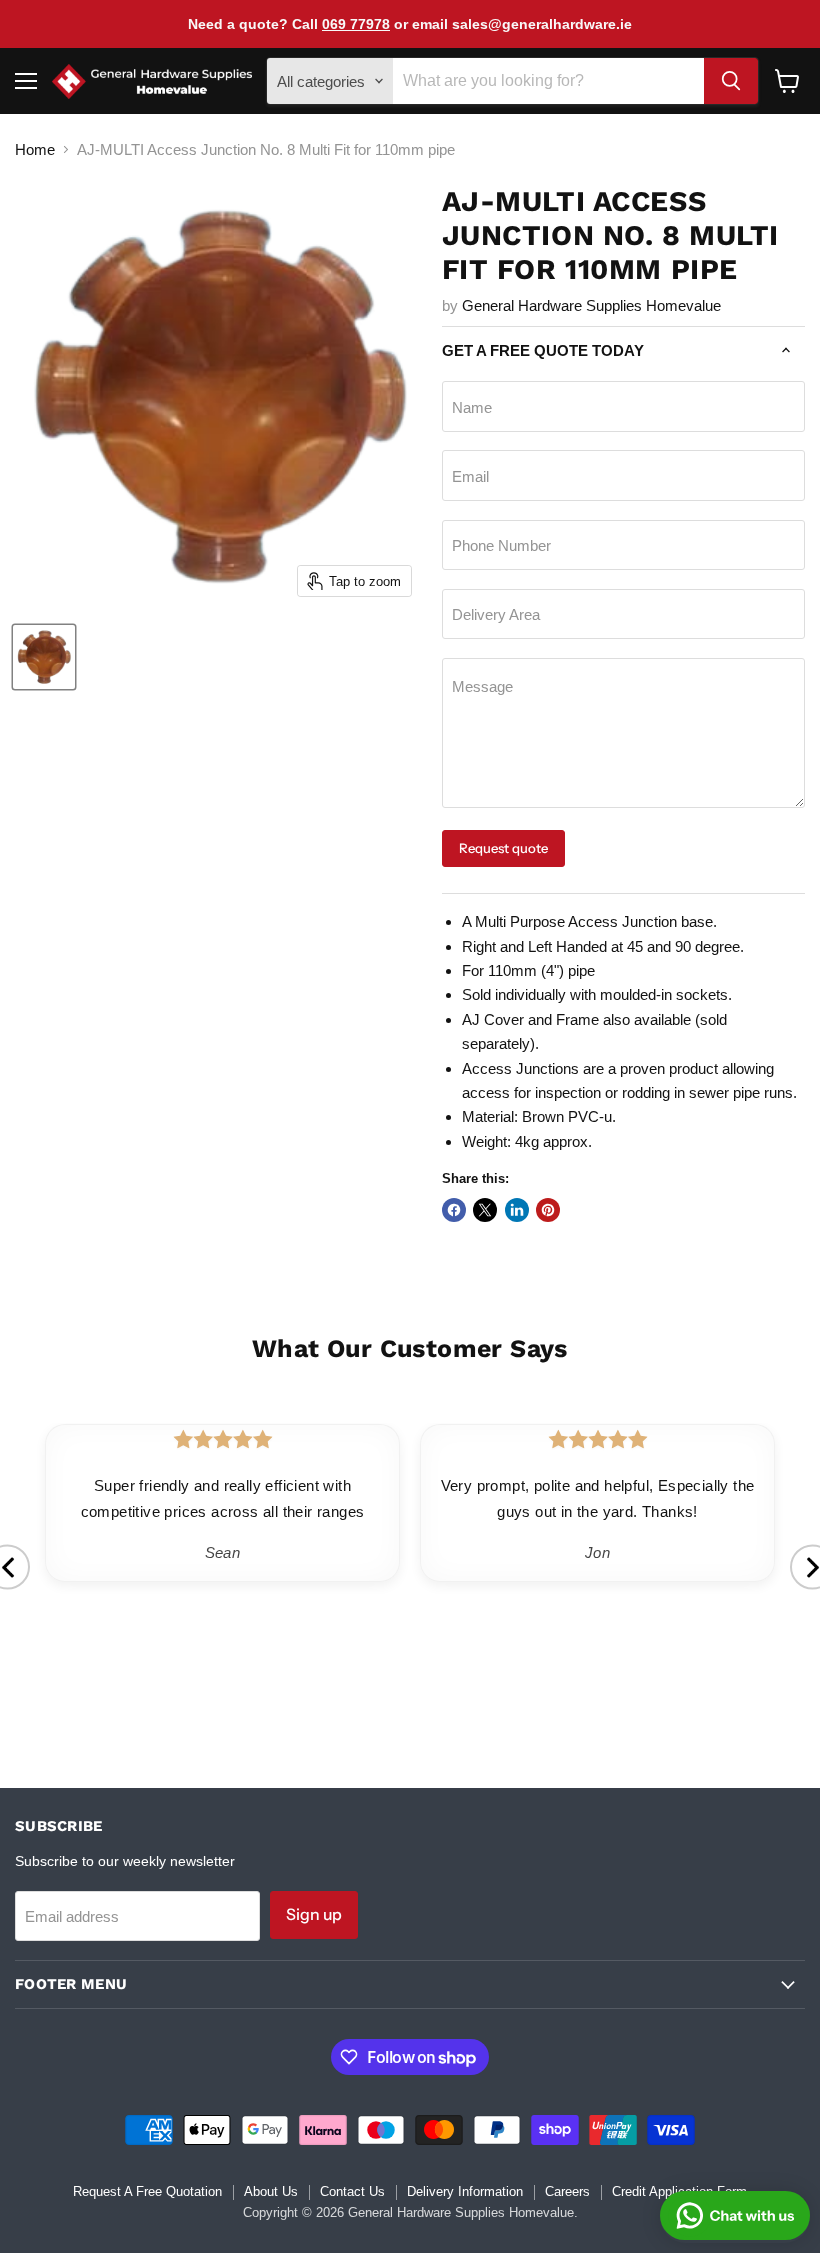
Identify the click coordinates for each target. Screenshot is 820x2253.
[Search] (731, 81)
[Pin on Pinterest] (548, 1210)
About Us (271, 2191)
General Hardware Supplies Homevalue (591, 305)
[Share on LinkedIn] (517, 1210)
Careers (567, 2191)
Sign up (314, 1914)
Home (35, 149)
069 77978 (356, 24)
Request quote (503, 848)
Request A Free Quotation (147, 2191)
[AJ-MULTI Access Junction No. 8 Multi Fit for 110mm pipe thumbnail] (44, 657)
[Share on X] (485, 1210)
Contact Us (352, 2191)
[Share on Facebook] (454, 1210)
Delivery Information (465, 2191)
